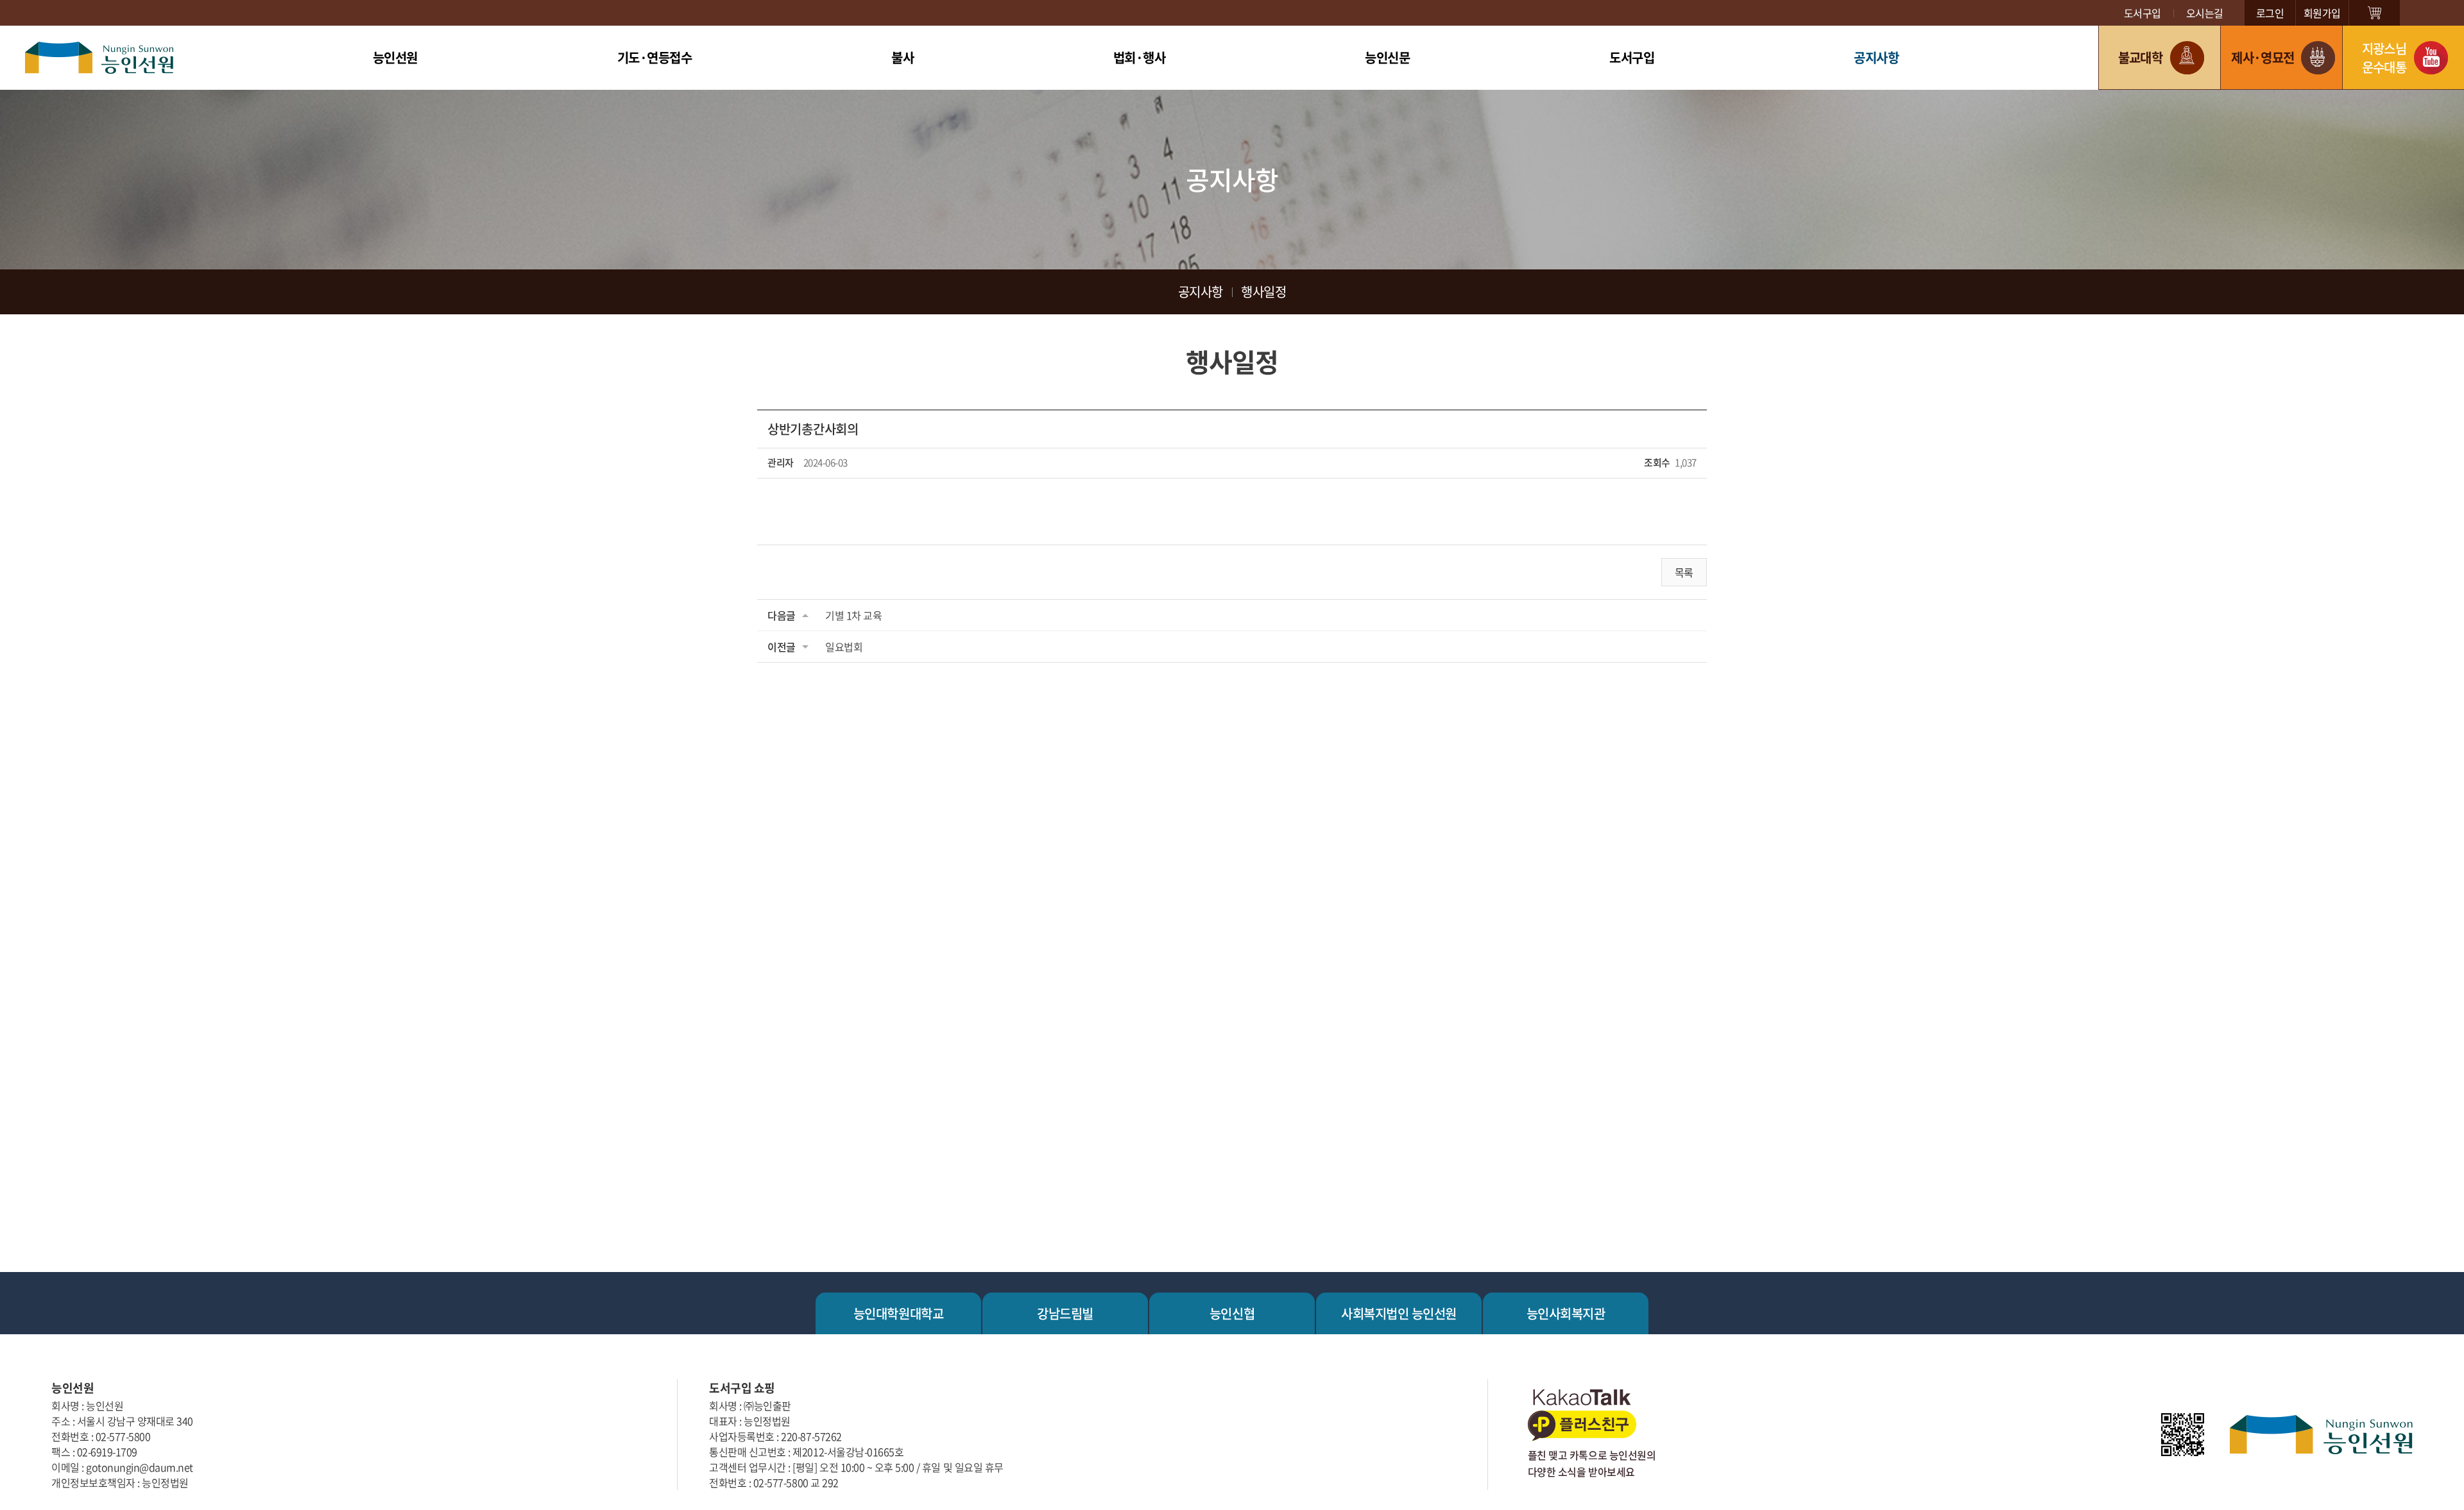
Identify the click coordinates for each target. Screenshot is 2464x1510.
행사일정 (1263, 292)
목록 (1684, 572)
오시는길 (2205, 13)
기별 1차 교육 (853, 615)
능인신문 (1387, 57)
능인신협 (1232, 1313)
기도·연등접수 (655, 57)
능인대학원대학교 (898, 1313)
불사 (903, 57)
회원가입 (2322, 13)
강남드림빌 (1065, 1313)
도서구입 (2143, 13)
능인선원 (395, 57)
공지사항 (1876, 57)
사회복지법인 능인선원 (1399, 1313)
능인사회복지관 (1566, 1313)
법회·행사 (1140, 57)
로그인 (2270, 13)
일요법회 (844, 647)
